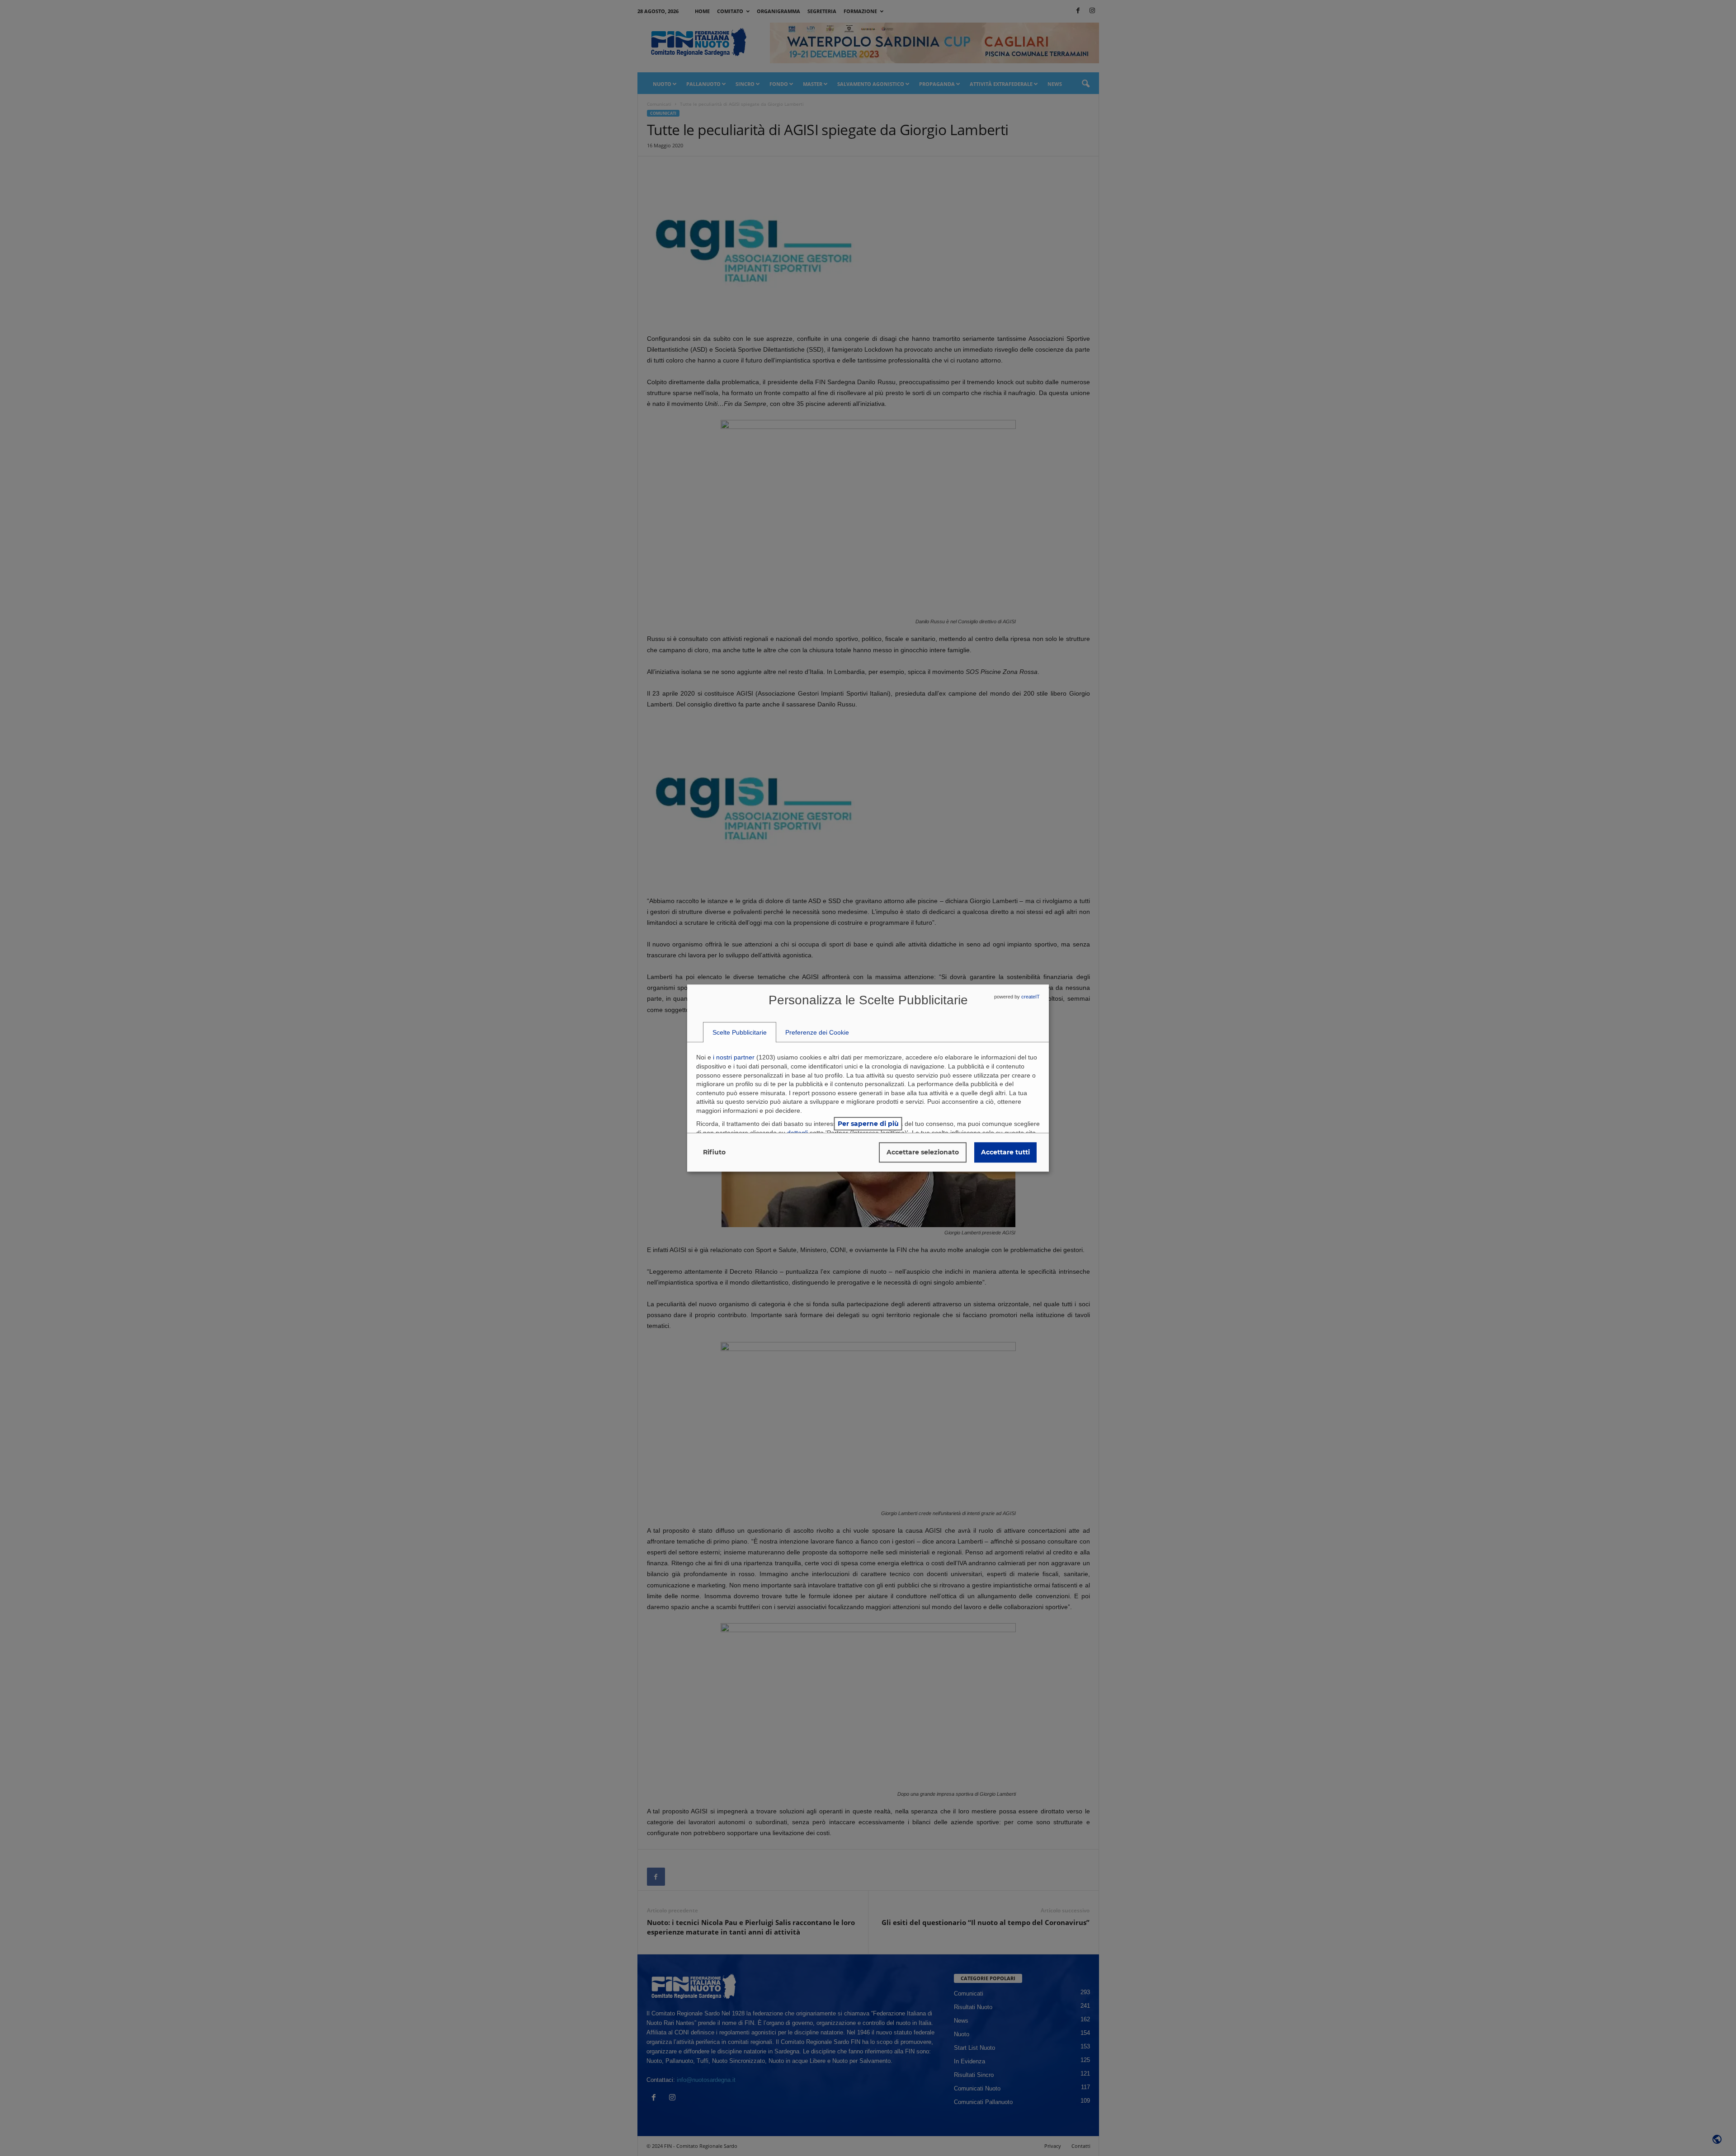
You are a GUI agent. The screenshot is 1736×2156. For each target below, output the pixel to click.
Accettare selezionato (923, 1152)
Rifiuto (714, 1152)
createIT (1031, 997)
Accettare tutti (1005, 1152)
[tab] (740, 1032)
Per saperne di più (868, 1124)
